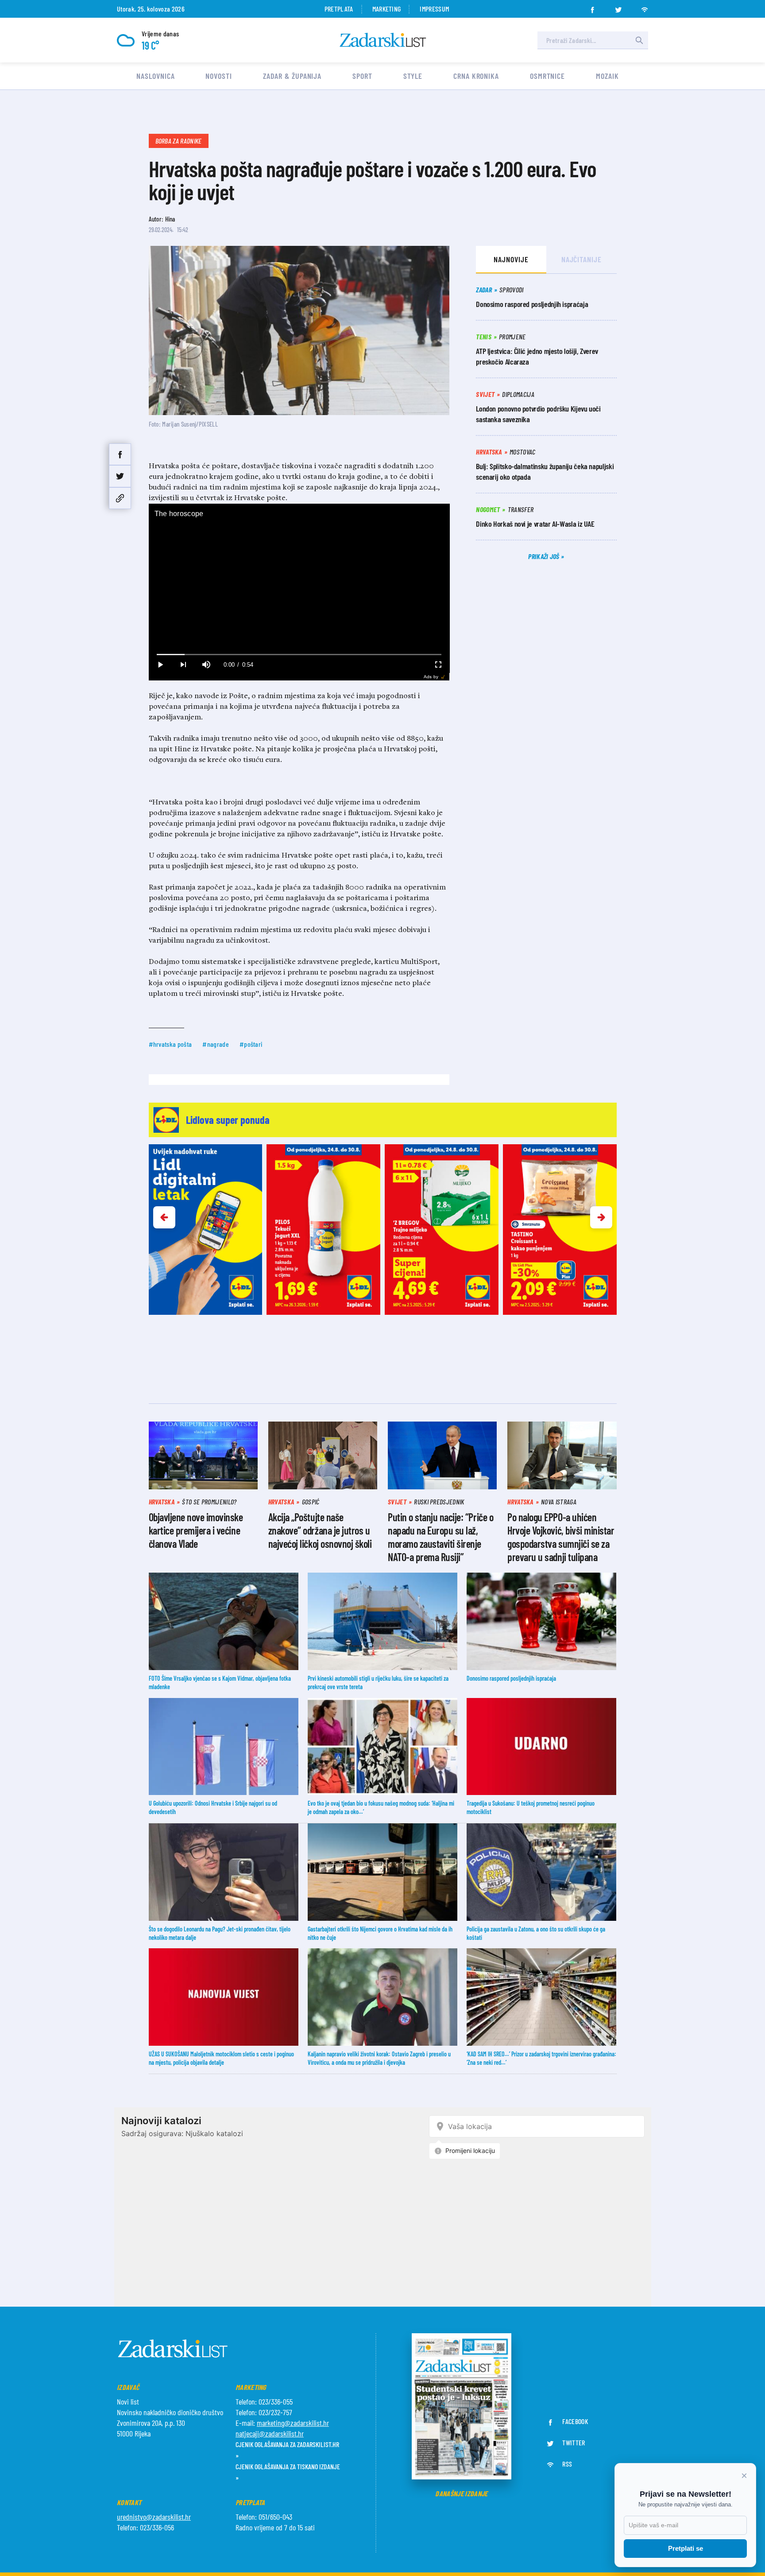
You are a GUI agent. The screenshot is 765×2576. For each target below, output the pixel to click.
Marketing (387, 9)
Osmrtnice (547, 76)
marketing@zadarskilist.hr (293, 2423)
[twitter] (618, 7)
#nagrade (216, 1044)
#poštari (251, 1044)
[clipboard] (120, 498)
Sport (362, 76)
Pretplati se (686, 2548)
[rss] (645, 7)
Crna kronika (476, 76)
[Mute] (206, 665)
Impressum (434, 9)
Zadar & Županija (292, 76)
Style (413, 76)
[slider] (299, 655)
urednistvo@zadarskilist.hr (154, 2517)
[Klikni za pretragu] (639, 40)
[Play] (160, 665)
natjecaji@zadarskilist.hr (270, 2433)
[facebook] (592, 7)
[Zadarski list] (383, 40)
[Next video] (183, 665)
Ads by (431, 677)
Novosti (218, 76)
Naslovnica (155, 76)
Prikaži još (545, 556)
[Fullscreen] (438, 665)
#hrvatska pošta (170, 1044)
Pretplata (339, 9)
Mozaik (607, 76)
